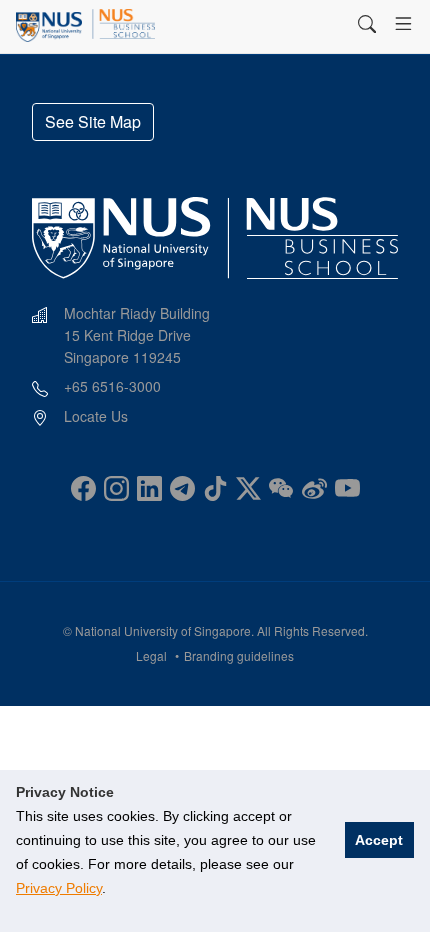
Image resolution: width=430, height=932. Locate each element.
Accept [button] (379, 840)
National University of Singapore (163, 630)
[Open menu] (403, 24)
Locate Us (96, 416)
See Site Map (93, 121)
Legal (151, 655)
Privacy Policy (59, 888)
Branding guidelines (239, 655)
